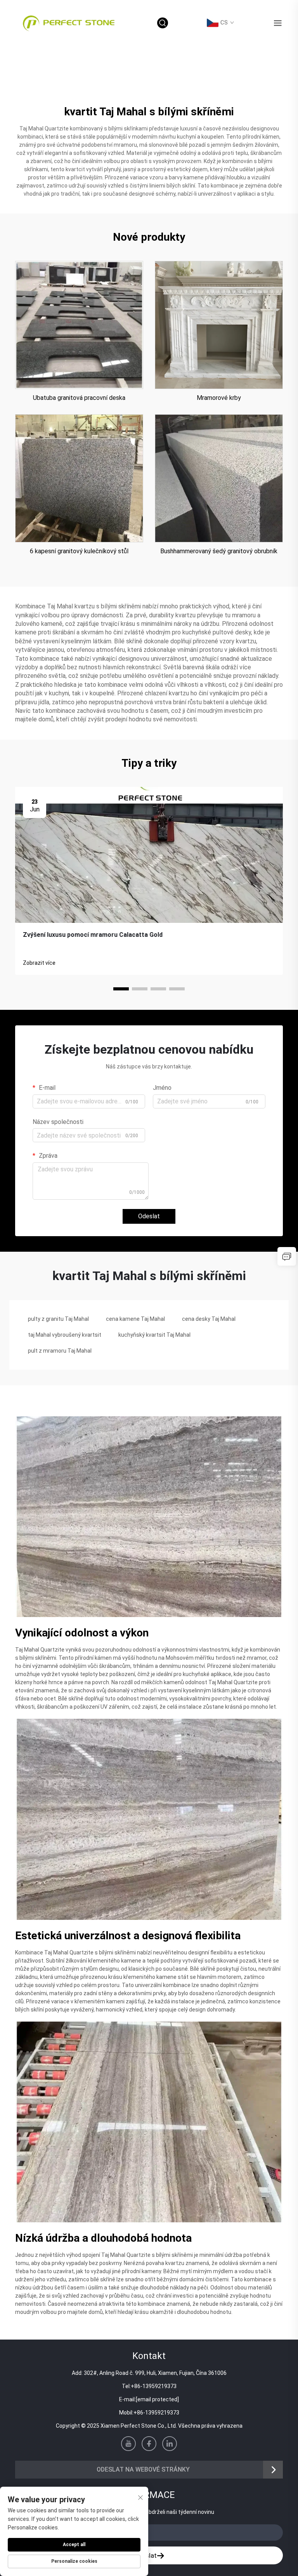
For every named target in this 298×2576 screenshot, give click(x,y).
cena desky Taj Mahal (209, 1319)
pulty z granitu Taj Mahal (58, 1319)
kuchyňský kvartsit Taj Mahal (154, 1335)
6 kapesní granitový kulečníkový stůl (79, 551)
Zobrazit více (39, 963)
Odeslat (149, 1216)
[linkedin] (170, 2444)
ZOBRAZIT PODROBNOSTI (79, 325)
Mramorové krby (219, 398)
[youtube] (128, 2444)
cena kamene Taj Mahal (135, 1319)
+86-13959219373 (154, 2386)
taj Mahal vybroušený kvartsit (65, 1335)
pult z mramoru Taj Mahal (60, 1351)
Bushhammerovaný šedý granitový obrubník (219, 551)
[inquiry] (287, 1256)
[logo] (69, 22)
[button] (121, 989)
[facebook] (149, 2444)
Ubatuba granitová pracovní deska (79, 398)
